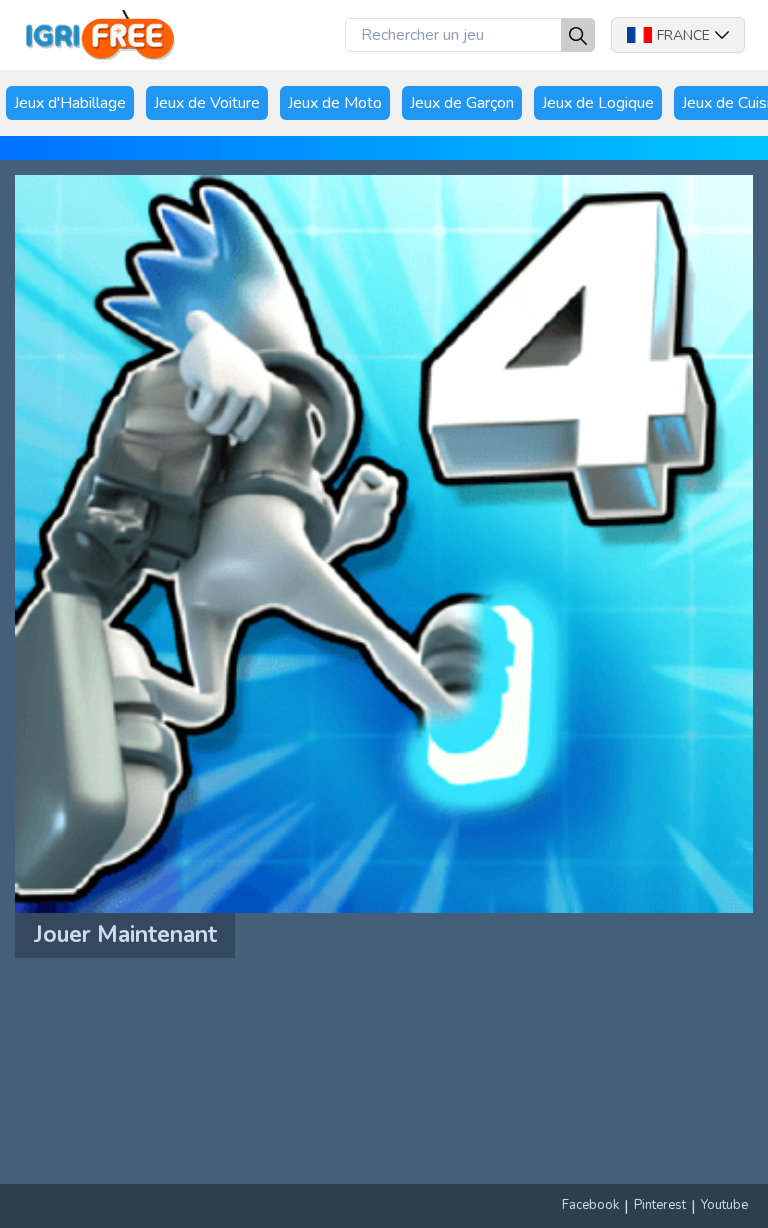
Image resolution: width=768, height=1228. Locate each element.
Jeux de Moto (335, 103)
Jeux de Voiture (207, 103)
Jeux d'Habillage (70, 103)
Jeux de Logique (598, 103)
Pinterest (660, 1205)
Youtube (724, 1205)
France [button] (683, 35)
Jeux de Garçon (462, 103)
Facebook (590, 1205)
